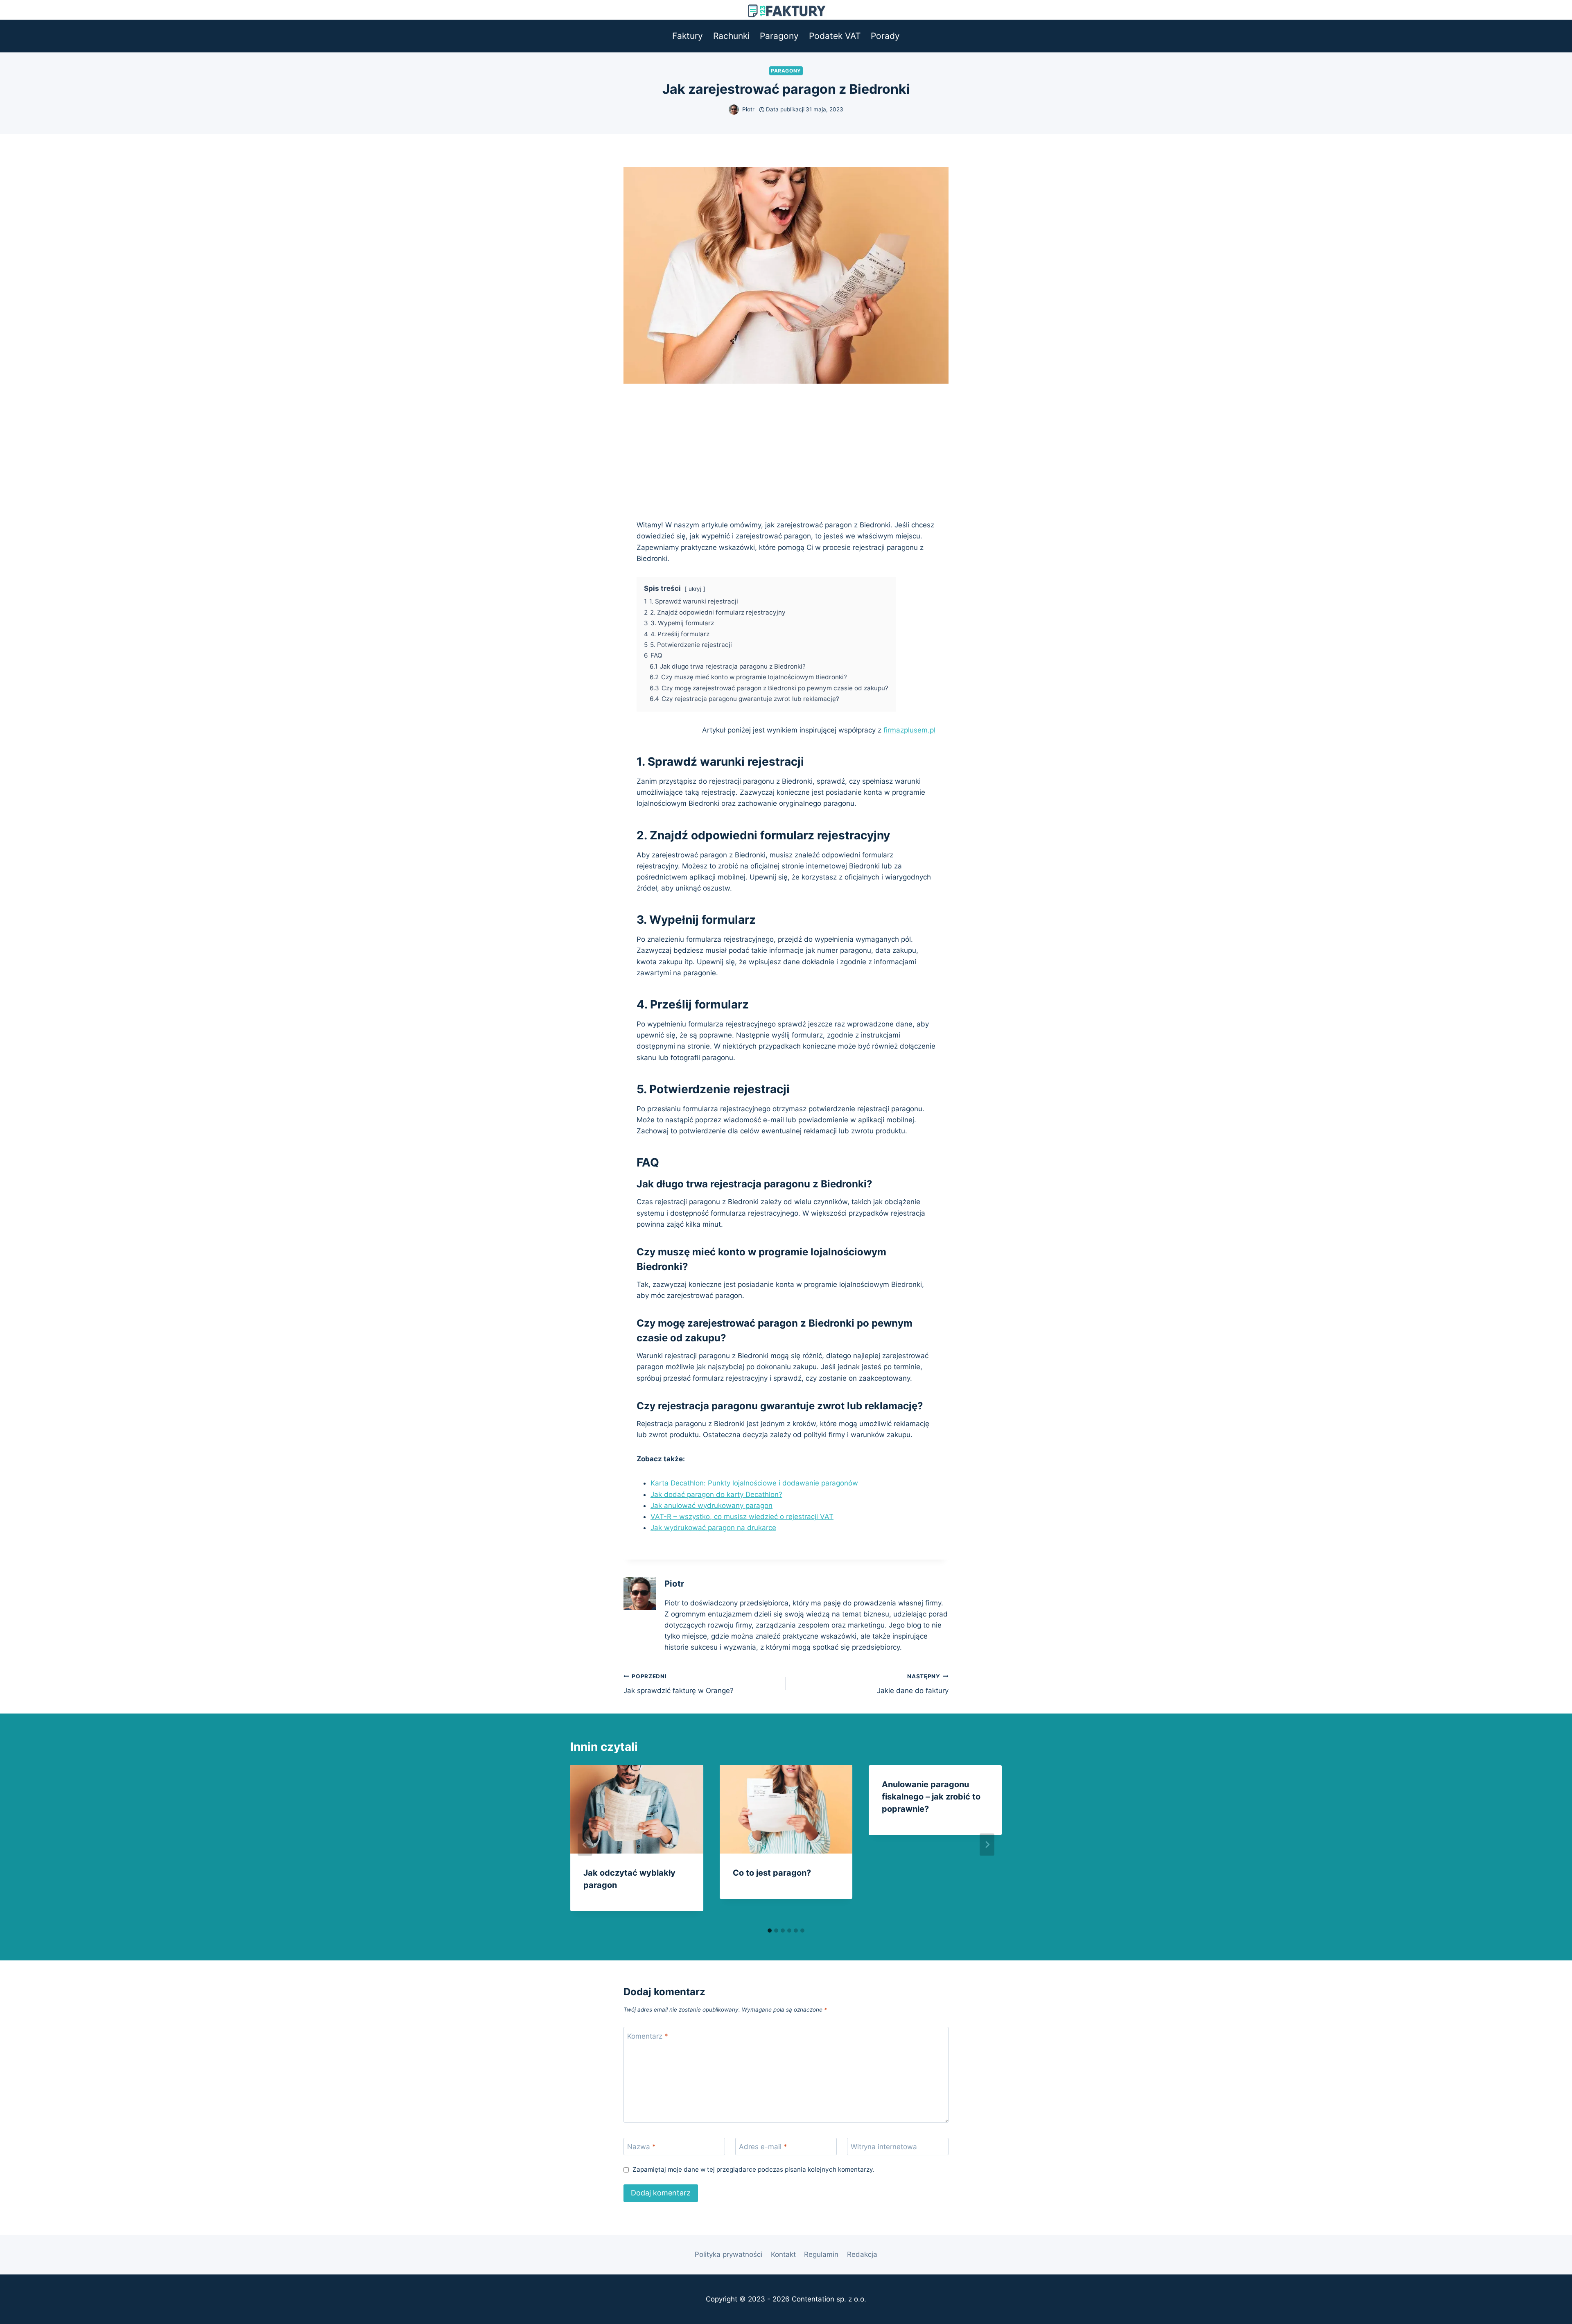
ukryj (695, 589)
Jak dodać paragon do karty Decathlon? (716, 1494)
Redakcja (862, 2254)
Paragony (779, 36)
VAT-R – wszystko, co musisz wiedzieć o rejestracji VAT (742, 1517)
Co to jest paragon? (772, 1873)
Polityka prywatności (728, 2254)
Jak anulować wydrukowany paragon (711, 1506)
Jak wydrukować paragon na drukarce (713, 1528)
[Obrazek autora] (734, 110)
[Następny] (987, 1845)
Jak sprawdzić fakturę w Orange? (679, 1684)
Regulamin (821, 2254)
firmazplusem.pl (909, 730)
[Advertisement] (786, 445)
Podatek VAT (835, 36)
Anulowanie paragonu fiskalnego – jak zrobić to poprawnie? (931, 1797)
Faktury (688, 36)
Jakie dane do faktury (913, 1684)
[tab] (770, 1931)
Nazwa (641, 2147)
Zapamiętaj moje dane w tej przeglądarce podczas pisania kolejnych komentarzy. (753, 2169)
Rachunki (731, 36)
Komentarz (648, 2036)
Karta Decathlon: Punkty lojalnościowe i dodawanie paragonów (754, 1483)
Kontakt (783, 2254)
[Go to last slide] (585, 1845)
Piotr (748, 109)
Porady (885, 36)
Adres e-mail (763, 2147)
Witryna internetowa (884, 2147)
